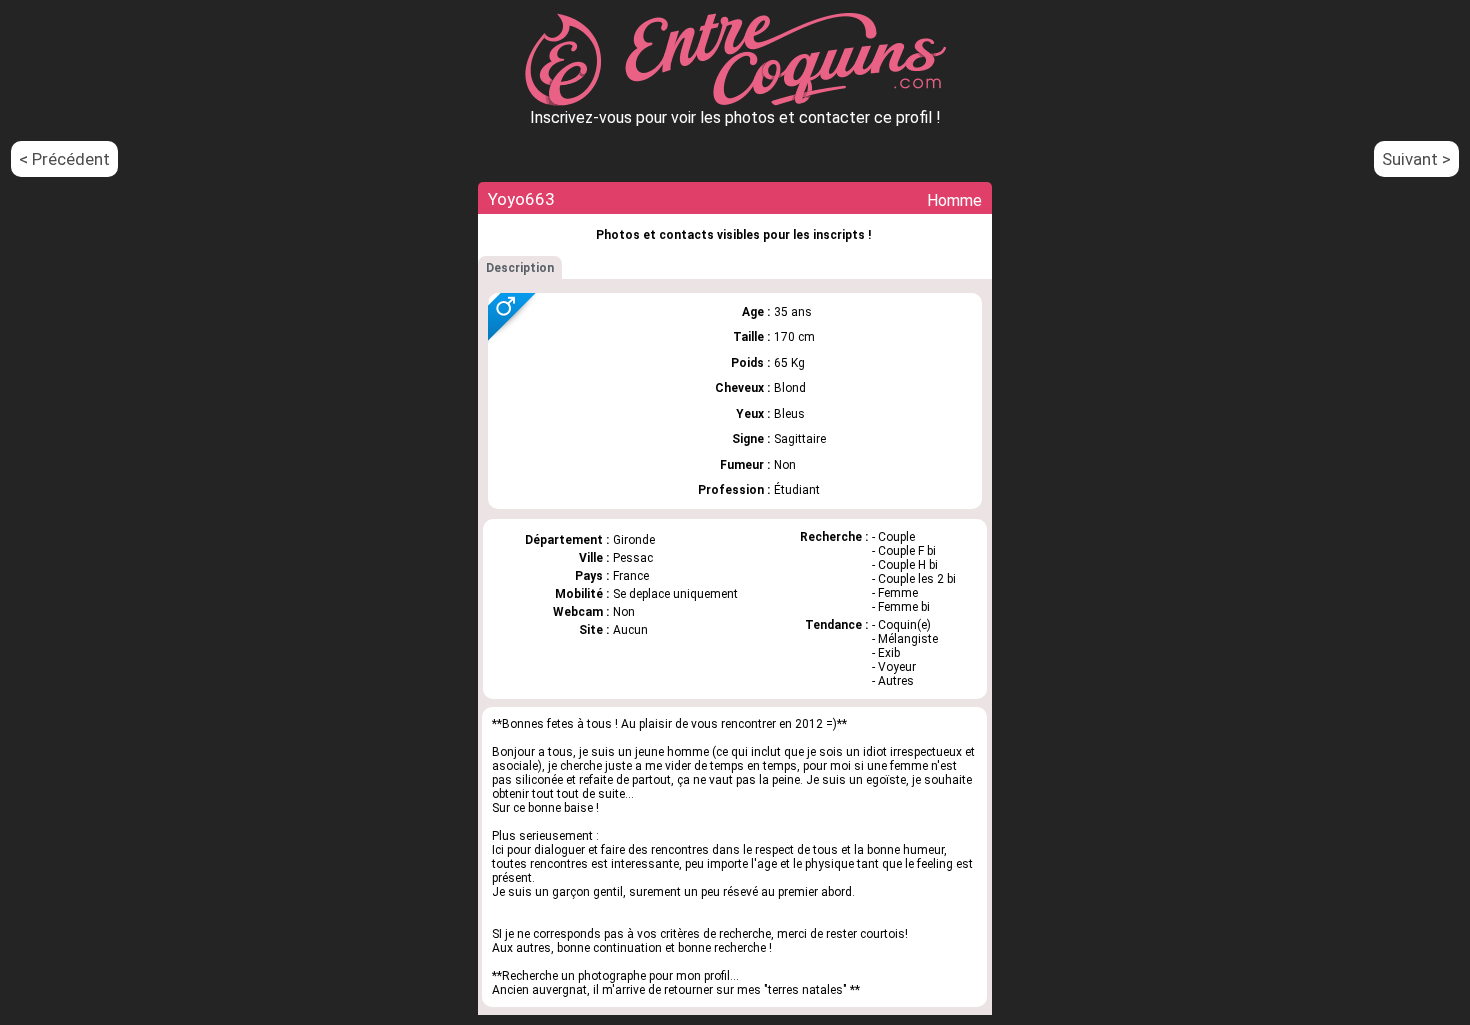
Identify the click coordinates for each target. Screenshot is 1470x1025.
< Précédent (64, 159)
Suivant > (1416, 159)
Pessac (633, 558)
